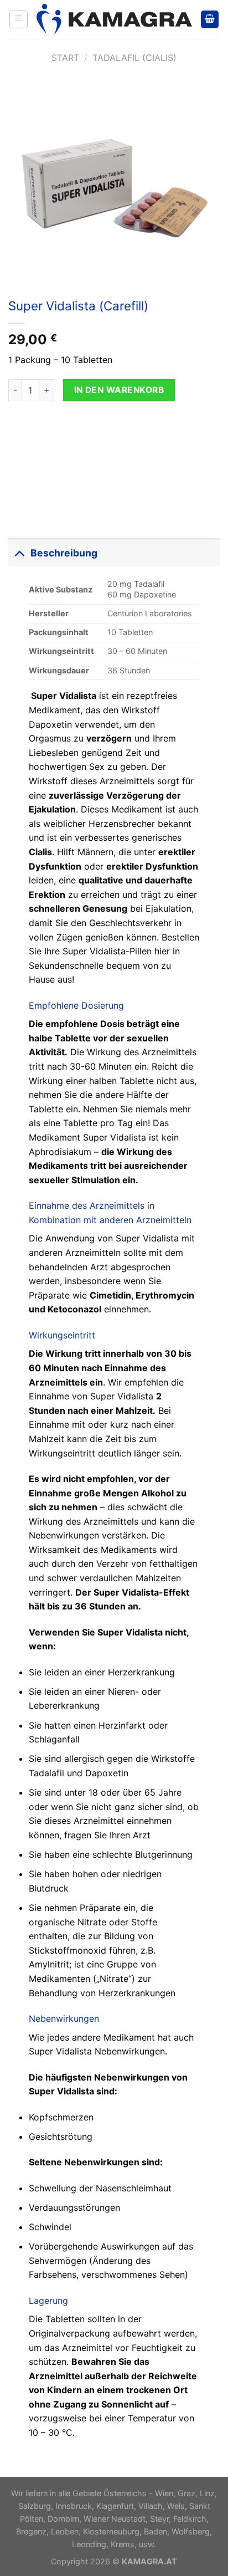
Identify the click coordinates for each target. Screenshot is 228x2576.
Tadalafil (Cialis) (134, 58)
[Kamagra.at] (114, 19)
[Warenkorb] (210, 20)
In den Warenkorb (119, 390)
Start (65, 58)
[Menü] (19, 19)
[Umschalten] (19, 553)
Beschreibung (64, 553)
